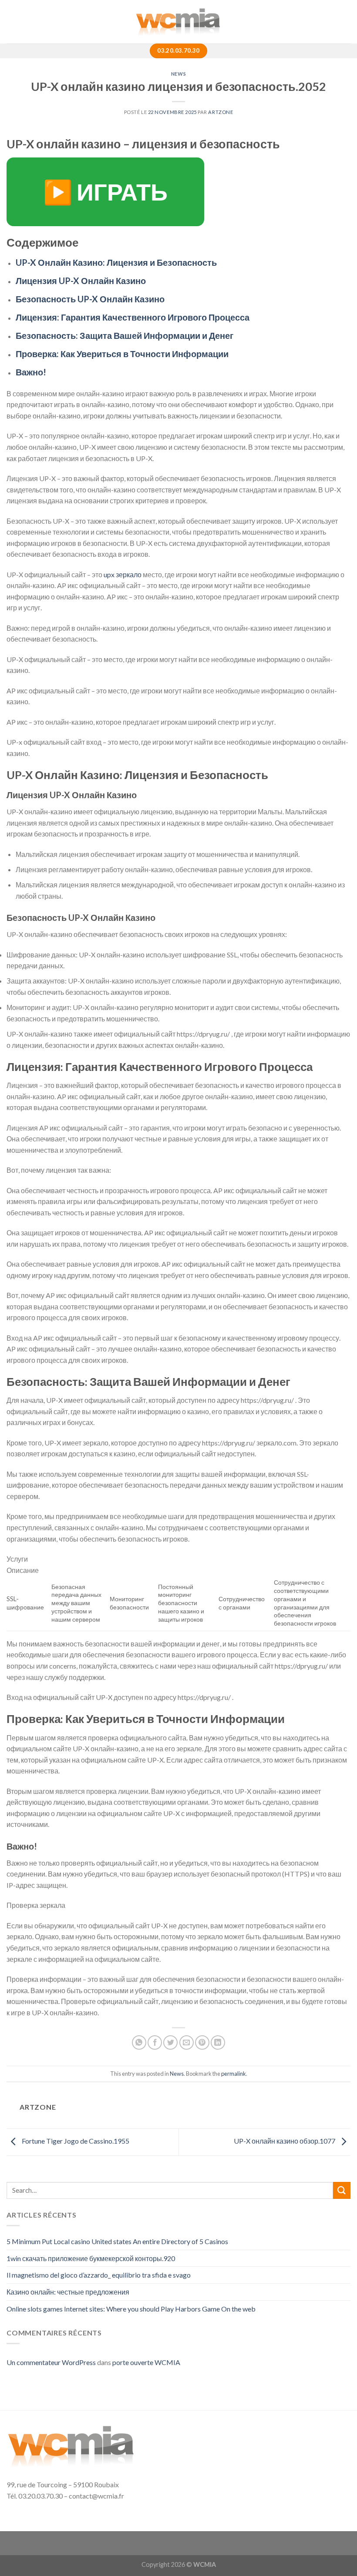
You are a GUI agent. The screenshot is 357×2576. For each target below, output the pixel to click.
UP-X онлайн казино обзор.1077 (285, 2141)
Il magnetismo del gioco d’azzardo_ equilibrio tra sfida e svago (99, 2275)
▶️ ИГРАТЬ (105, 192)
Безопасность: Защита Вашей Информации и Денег (125, 335)
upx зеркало (123, 574)
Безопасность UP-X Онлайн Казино (90, 299)
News (178, 74)
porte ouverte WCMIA (146, 2362)
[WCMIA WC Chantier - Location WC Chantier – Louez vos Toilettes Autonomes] (178, 22)
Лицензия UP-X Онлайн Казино (81, 281)
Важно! (31, 372)
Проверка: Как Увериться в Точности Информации (122, 354)
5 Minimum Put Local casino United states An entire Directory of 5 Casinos (117, 2241)
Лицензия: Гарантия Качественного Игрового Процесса (133, 317)
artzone (221, 112)
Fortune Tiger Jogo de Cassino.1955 (75, 2141)
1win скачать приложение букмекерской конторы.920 (91, 2258)
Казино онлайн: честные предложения (68, 2292)
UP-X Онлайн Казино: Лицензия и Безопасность (116, 262)
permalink (234, 2074)
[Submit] (342, 2190)
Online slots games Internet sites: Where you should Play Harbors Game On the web (131, 2309)
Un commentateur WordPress (51, 2362)
